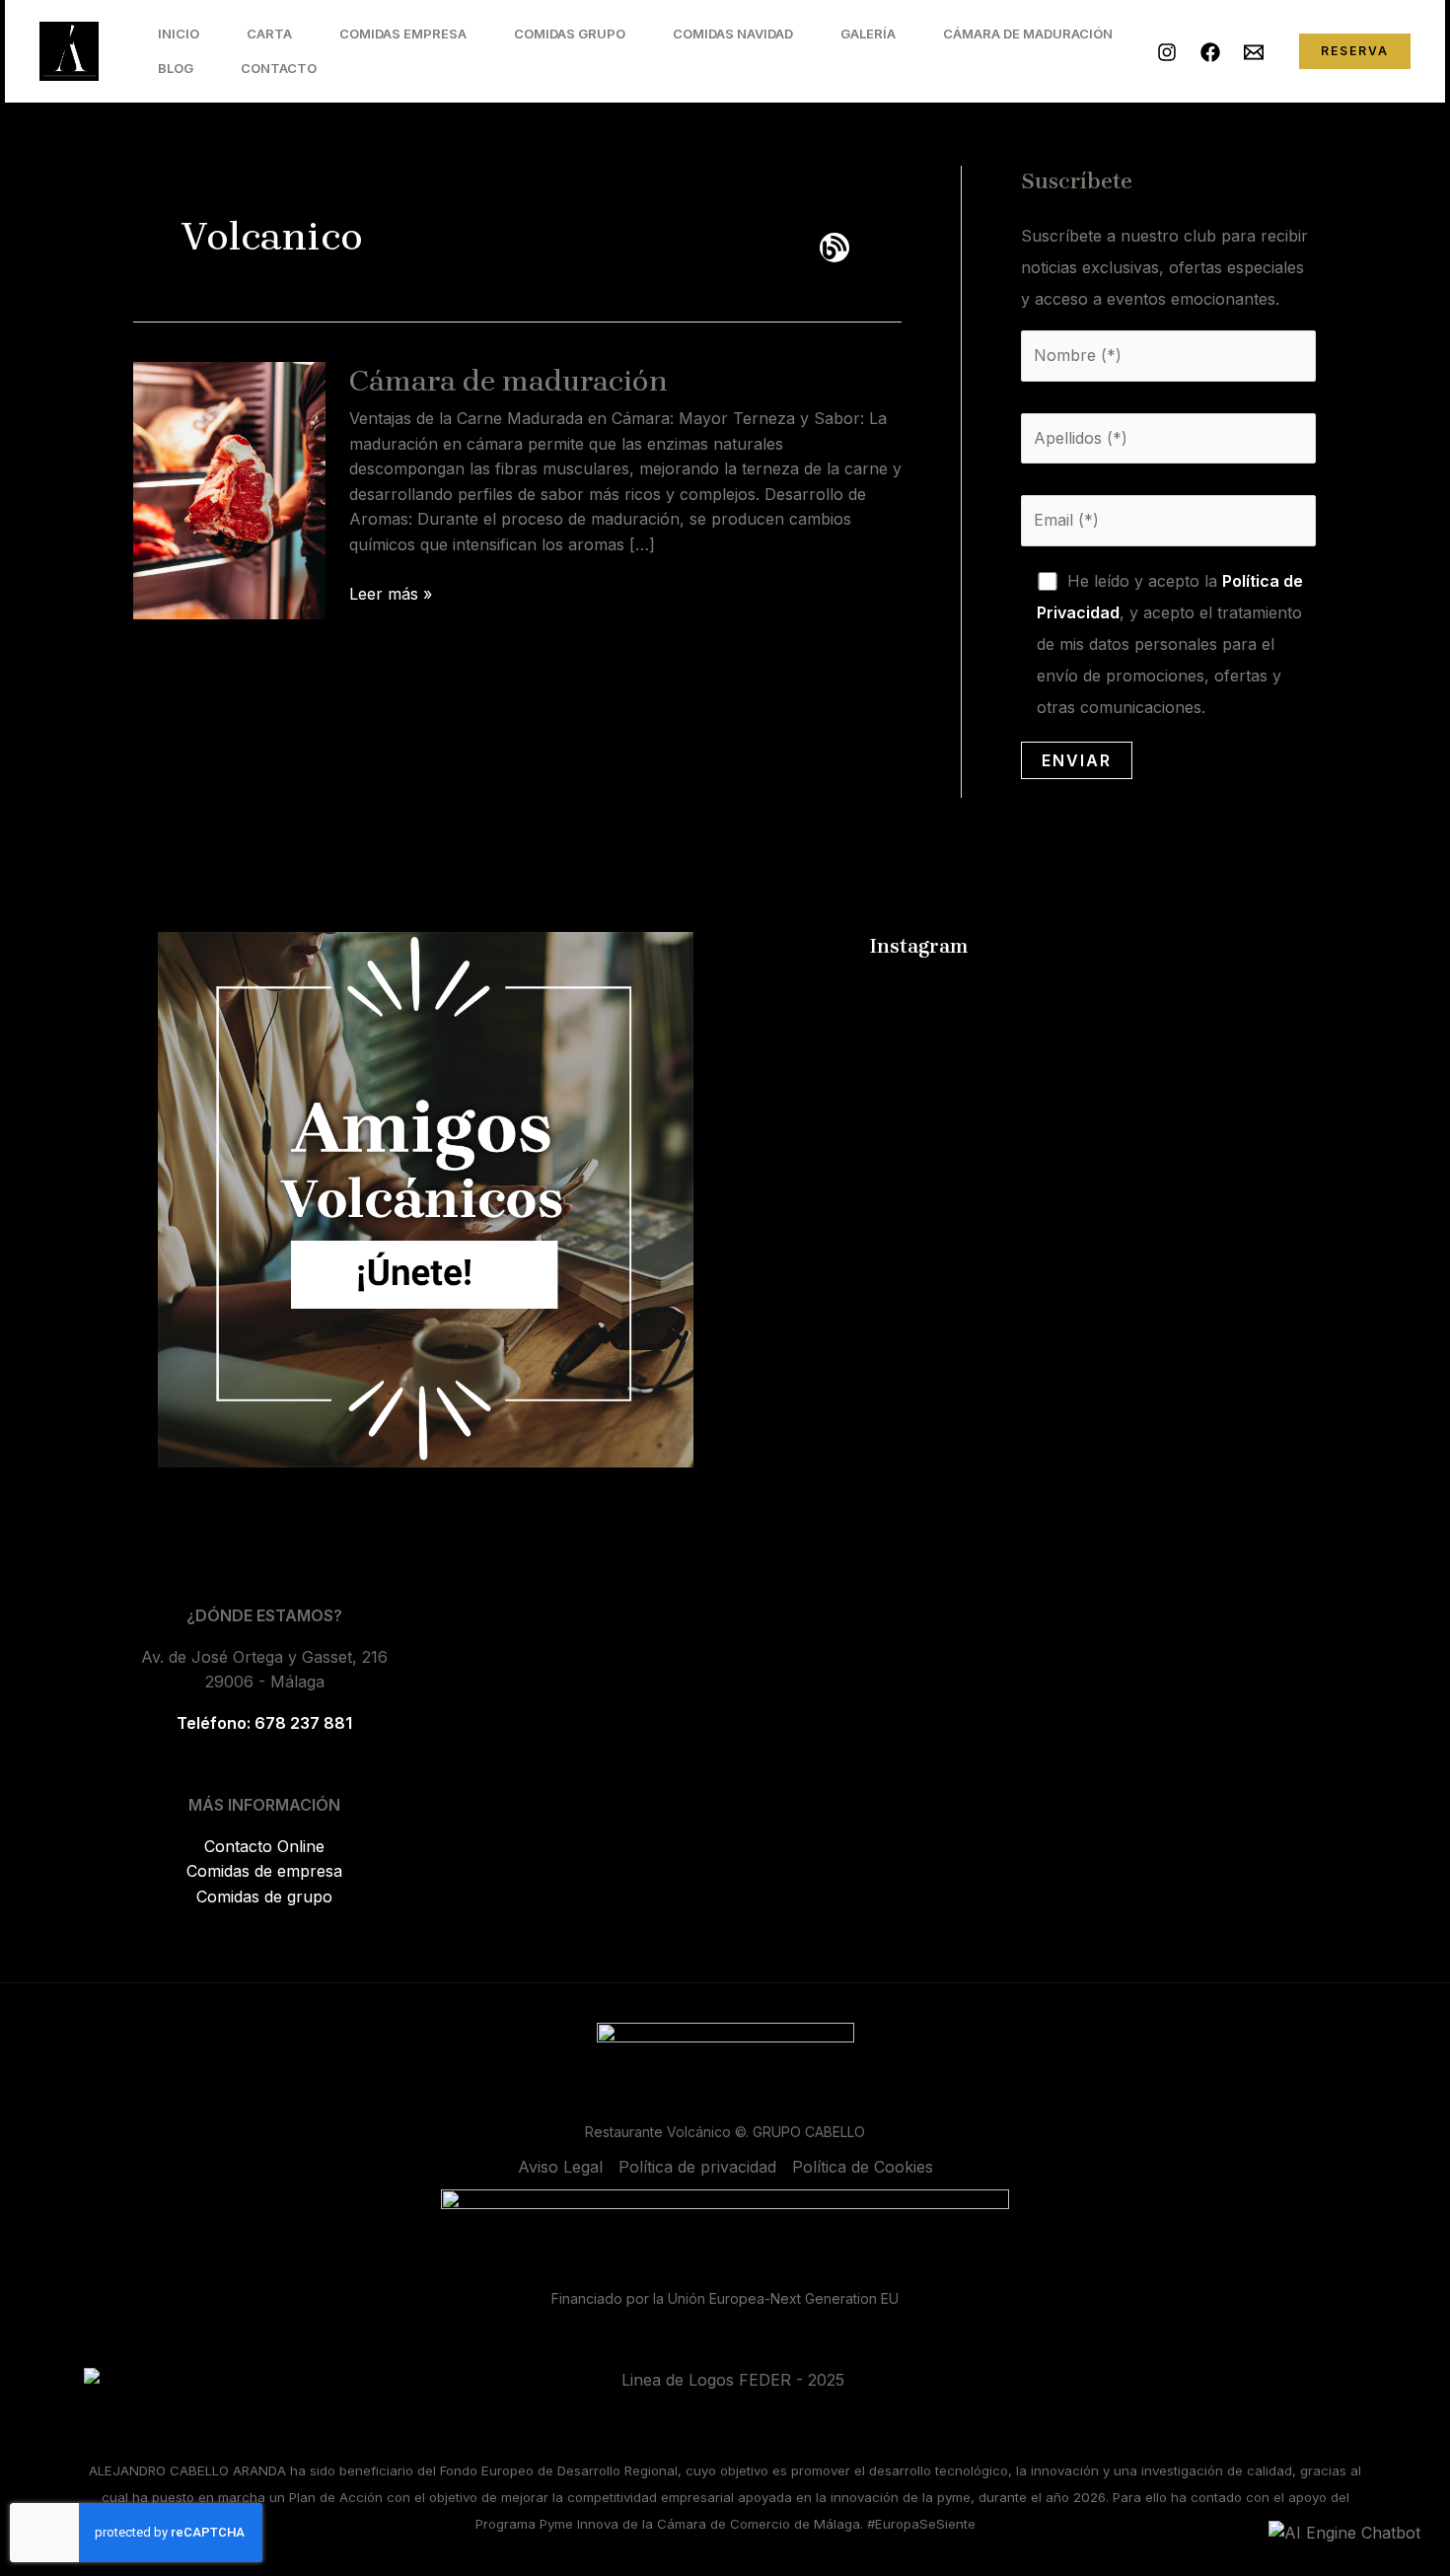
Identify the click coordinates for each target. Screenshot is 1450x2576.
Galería (868, 34)
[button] (1355, 51)
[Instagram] (1167, 52)
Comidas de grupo (264, 1896)
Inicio (179, 34)
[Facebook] (1210, 52)
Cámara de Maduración (1028, 34)
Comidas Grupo (570, 34)
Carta (269, 34)
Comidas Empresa (403, 34)
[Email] (1254, 52)
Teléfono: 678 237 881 (264, 1723)
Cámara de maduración (508, 381)
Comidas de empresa (264, 1871)
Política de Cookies (863, 2167)
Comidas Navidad (733, 34)
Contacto (279, 68)
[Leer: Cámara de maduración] (229, 489)
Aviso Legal (560, 2167)
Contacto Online (264, 1846)
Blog (176, 68)
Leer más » (391, 593)
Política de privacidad (697, 2167)
